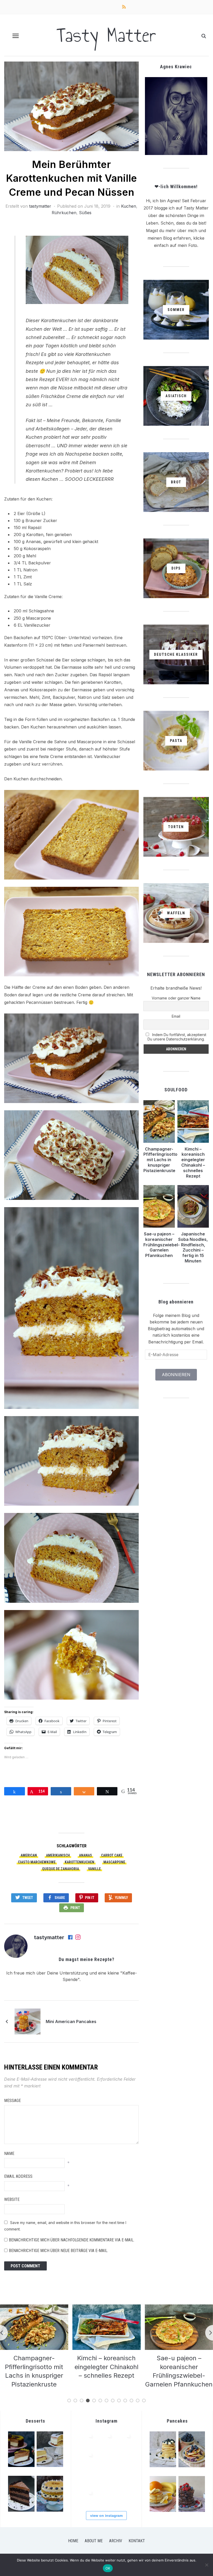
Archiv (116, 2541)
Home (73, 2541)
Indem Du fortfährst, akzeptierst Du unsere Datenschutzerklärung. (177, 1037)
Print (75, 1908)
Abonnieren (176, 1375)
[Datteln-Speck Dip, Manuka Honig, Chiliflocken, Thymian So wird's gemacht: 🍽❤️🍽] (125, 2477)
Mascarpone (114, 1862)
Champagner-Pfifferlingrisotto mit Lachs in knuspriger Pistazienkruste (160, 1160)
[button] (16, 36)
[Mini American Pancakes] (28, 2021)
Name (9, 2154)
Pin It (90, 1898)
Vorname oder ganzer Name (176, 998)
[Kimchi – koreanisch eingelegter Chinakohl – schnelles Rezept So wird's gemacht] (106, 2440)
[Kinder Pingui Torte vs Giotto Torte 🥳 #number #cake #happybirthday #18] (87, 2496)
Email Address (18, 2176)
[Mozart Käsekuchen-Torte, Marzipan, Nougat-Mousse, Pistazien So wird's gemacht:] (106, 2496)
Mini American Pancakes (71, 2021)
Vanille (94, 1869)
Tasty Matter (106, 35)
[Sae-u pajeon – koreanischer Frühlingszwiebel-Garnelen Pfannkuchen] (106, 2308)
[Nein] (207, 2565)
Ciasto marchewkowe (37, 1862)
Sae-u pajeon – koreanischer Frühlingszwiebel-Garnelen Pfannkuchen (162, 1245)
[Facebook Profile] (71, 1938)
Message (12, 2101)
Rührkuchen (64, 213)
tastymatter (40, 206)
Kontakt (137, 2541)
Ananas (85, 1855)
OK (108, 2568)
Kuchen (129, 206)
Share (60, 1898)
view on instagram (106, 2516)
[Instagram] (78, 1938)
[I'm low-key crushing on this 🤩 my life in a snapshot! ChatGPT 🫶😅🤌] (106, 2459)
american (29, 1855)
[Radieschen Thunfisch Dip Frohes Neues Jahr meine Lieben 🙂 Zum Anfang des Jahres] (125, 2459)
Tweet (28, 1898)
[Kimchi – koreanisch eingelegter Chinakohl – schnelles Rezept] (34, 2308)
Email (176, 1016)
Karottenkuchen (79, 1862)
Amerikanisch (58, 1855)
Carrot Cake (112, 1855)
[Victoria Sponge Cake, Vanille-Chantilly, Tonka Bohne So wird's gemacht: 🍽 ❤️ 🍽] (125, 2496)
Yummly (121, 1898)
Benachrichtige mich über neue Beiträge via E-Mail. (58, 2251)
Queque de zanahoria (61, 1869)
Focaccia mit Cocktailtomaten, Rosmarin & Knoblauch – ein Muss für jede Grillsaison (179, 2375)
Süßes (85, 213)
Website (12, 2199)
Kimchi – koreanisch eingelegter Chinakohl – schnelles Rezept (193, 1162)
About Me (94, 2541)
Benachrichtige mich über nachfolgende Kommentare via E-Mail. (72, 2240)
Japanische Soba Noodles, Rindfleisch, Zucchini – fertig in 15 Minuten (193, 1247)
